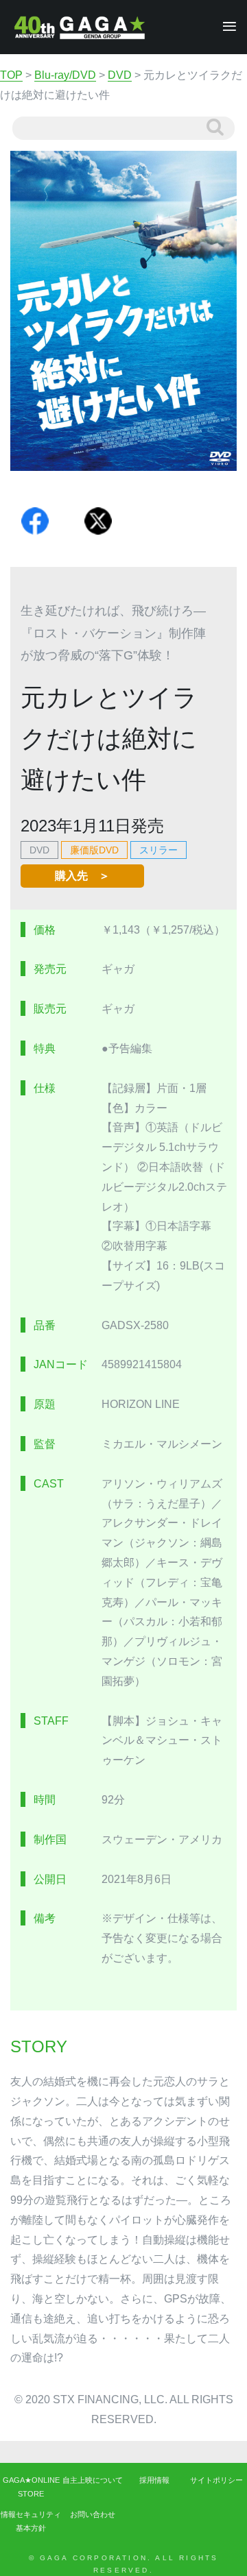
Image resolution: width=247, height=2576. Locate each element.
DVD (39, 850)
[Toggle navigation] (225, 27)
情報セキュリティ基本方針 (31, 2521)
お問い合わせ (93, 2514)
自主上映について (93, 2480)
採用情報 (154, 2480)
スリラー (158, 850)
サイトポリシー (216, 2480)
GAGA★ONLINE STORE (31, 2487)
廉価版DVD (94, 850)
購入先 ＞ (82, 876)
